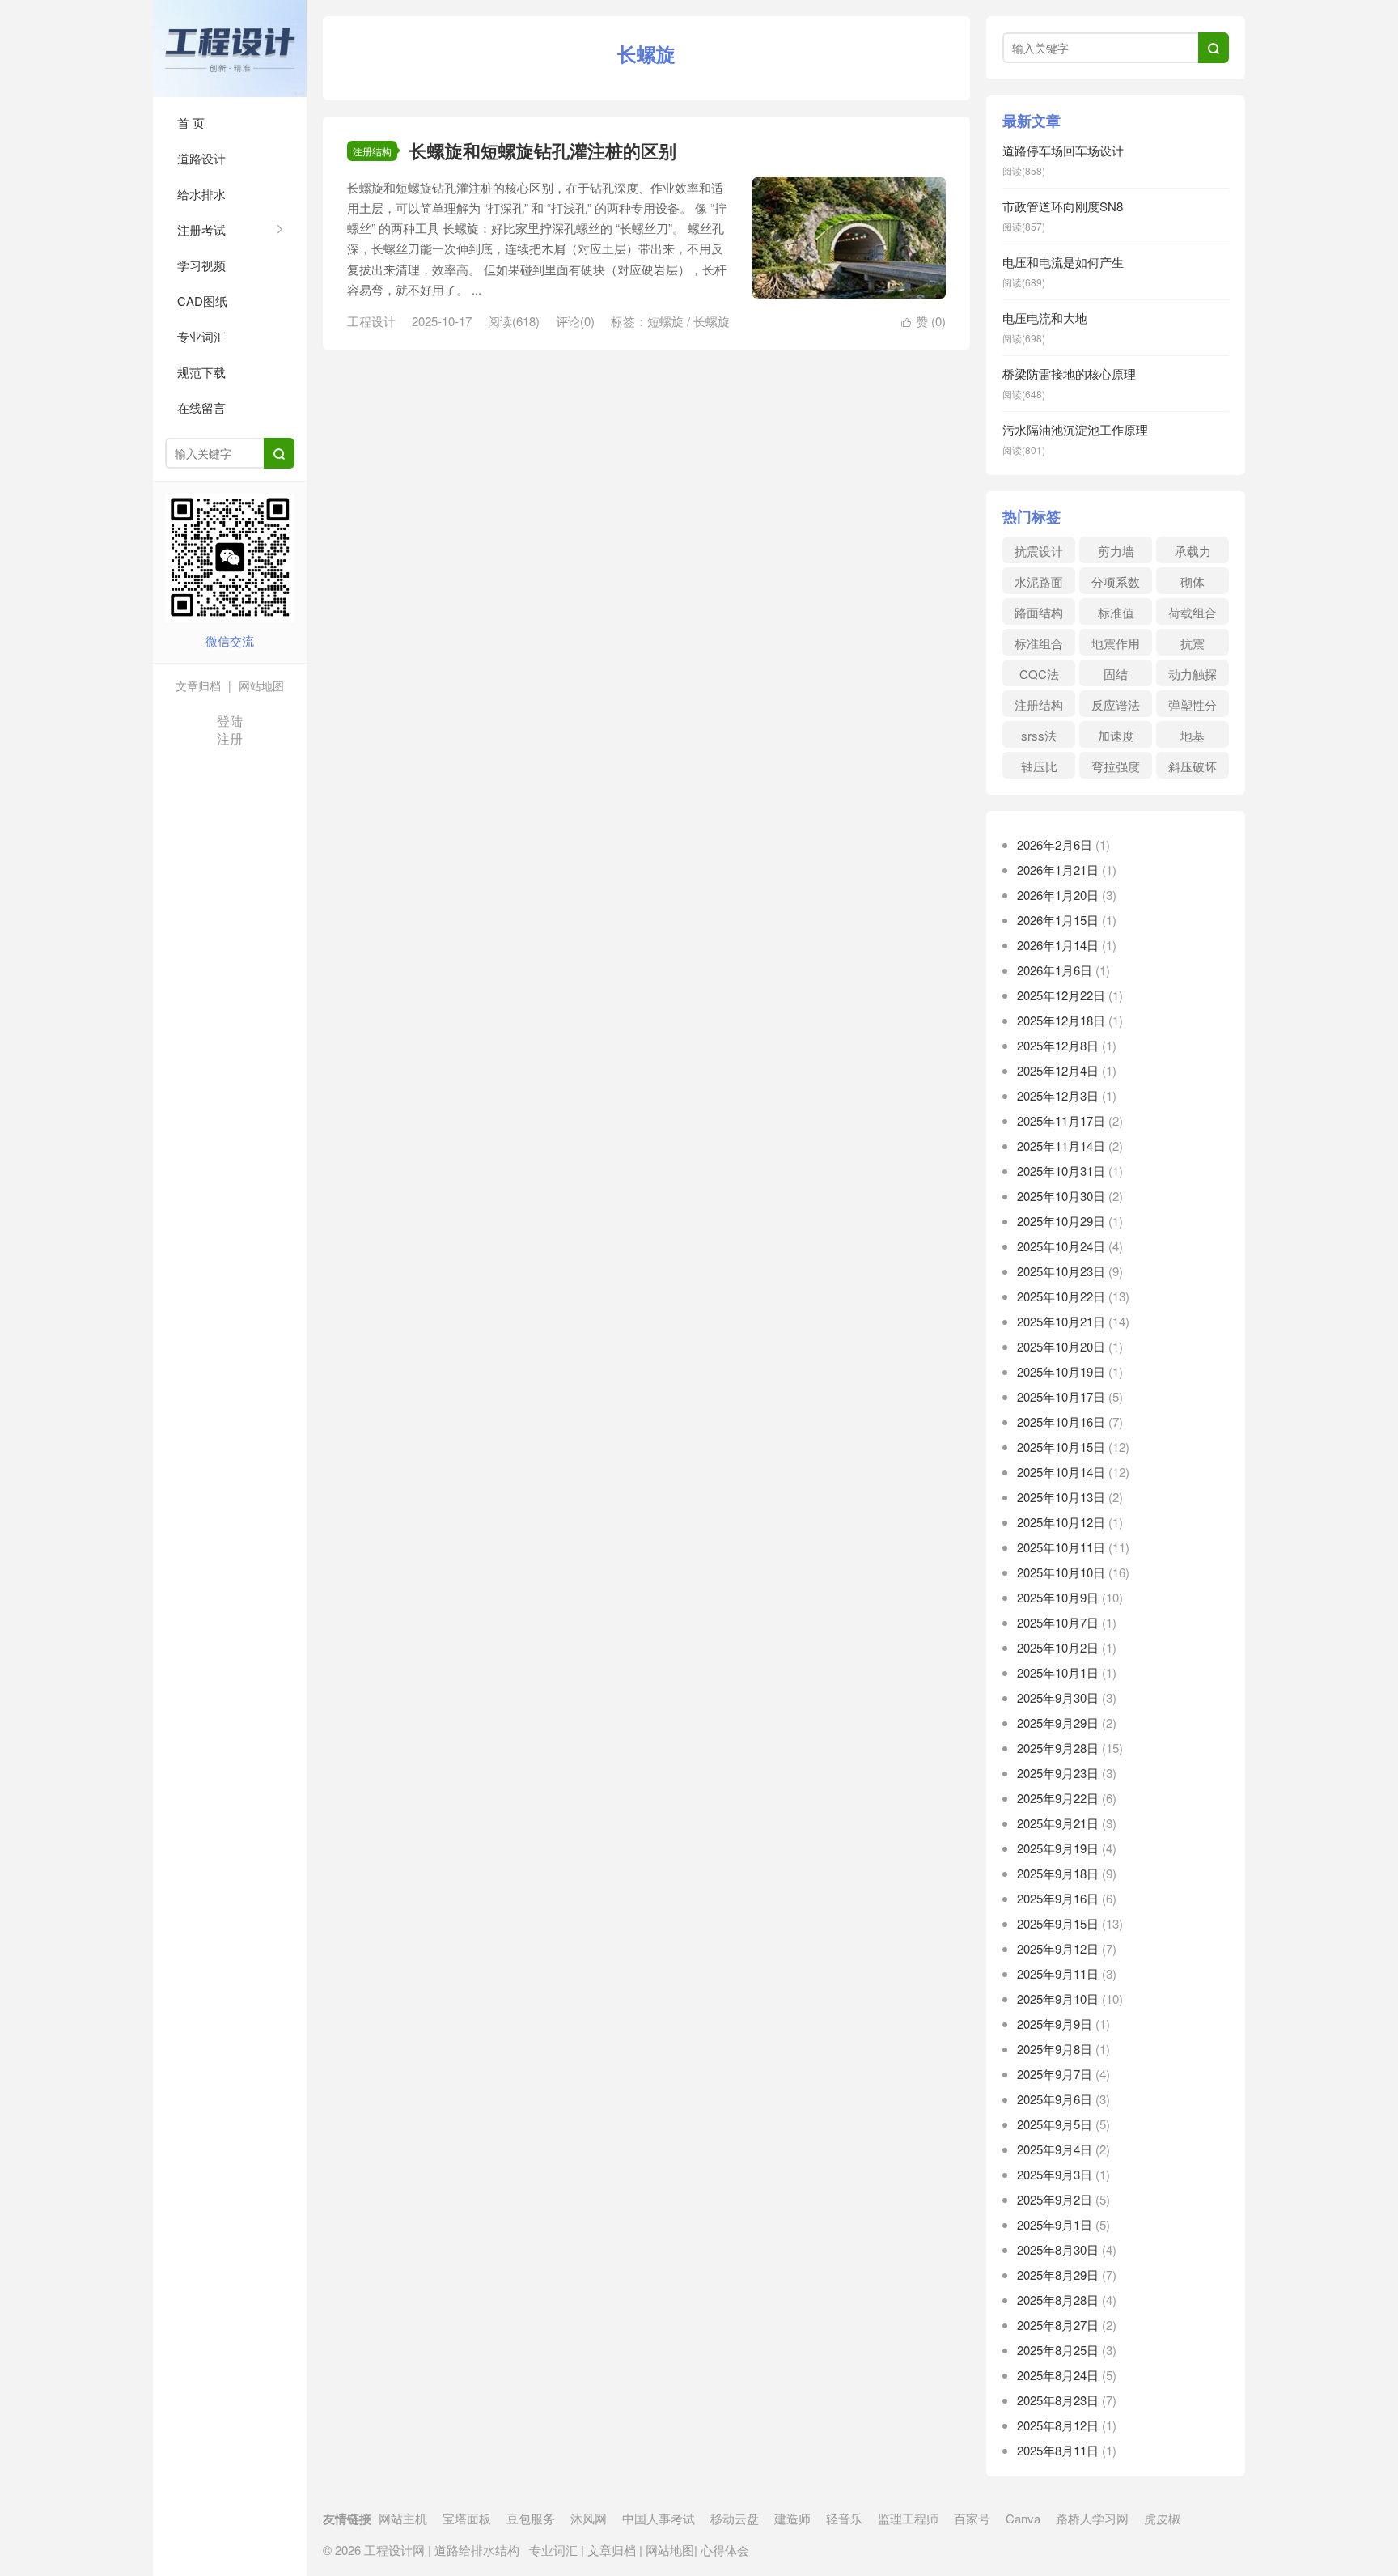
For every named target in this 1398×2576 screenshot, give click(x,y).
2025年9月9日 (1055, 2024)
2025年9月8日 (1055, 2049)
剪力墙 (1116, 551)
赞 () (924, 321)
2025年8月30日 (1058, 2249)
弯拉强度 (1116, 766)
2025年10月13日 (1061, 1497)
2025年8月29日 (1058, 2275)
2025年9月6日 (1055, 2099)
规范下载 (201, 372)
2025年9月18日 (1058, 1873)
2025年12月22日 (1061, 995)
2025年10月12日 (1061, 1522)
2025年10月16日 (1061, 1422)
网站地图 (260, 685)
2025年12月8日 (1058, 1045)
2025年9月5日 (1055, 2124)
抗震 (1193, 643)
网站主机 (403, 2518)
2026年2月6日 (1055, 845)
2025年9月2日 (1055, 2199)
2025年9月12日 (1058, 1948)
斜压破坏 (1193, 766)
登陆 (230, 721)
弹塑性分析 (1193, 707)
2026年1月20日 (1058, 895)
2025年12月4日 (1058, 1070)
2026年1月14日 (1058, 945)
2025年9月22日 (1058, 1798)
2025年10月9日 (1058, 1597)
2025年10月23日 (1061, 1271)
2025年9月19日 (1058, 1848)
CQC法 (1039, 674)
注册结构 (372, 151)
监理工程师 (908, 2518)
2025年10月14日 (1061, 1472)
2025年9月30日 (1058, 1698)
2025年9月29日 (1058, 1723)
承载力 (1193, 551)
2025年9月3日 (1055, 2174)
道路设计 (201, 158)
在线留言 (201, 407)
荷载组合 (1193, 612)
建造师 (792, 2518)
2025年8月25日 (1058, 2350)
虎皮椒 (1162, 2518)
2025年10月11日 (1061, 1547)
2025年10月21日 (1061, 1321)
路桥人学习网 (1092, 2518)
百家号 (972, 2518)
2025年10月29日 (1061, 1221)
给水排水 (201, 194)
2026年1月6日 (1055, 970)
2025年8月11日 (1058, 2450)
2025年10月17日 (1061, 1396)
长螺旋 (712, 321)
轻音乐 (844, 2518)
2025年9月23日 (1058, 1773)
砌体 (1193, 581)
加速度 (1116, 735)
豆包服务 (531, 2518)
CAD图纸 (202, 301)
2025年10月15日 (1061, 1447)
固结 (1116, 674)
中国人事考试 (659, 2518)
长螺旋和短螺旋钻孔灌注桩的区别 (543, 151)
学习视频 (201, 265)
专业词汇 (201, 336)
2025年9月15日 (1058, 1923)
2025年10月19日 (1061, 1371)
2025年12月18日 (1061, 1020)
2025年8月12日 (1058, 2425)
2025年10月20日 (1061, 1346)
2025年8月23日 (1058, 2400)
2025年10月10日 (1061, 1572)
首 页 (191, 123)
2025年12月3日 (1058, 1095)
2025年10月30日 (1061, 1196)
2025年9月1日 (1055, 2224)
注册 (230, 738)
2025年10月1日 (1058, 1672)
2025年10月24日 (1061, 1246)
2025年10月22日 (1061, 1296)
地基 (1193, 735)
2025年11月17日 (1061, 1120)
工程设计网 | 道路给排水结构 (230, 49)
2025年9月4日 (1055, 2149)
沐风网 (589, 2518)
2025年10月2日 (1058, 1647)
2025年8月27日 (1058, 2325)
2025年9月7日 (1055, 2074)
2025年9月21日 (1058, 1823)
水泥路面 (1039, 581)
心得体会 (723, 2550)
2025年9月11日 (1058, 1973)
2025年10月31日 (1061, 1171)
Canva (1023, 2518)
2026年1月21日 (1058, 870)
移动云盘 (735, 2518)
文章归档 (198, 685)
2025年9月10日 (1058, 1999)
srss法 (1039, 735)
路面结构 (1039, 612)
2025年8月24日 (1058, 2375)
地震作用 (1116, 643)
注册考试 (201, 229)
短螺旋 (665, 321)
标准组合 (1039, 643)
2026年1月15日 (1058, 920)
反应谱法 (1116, 704)
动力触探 (1193, 674)
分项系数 (1116, 581)
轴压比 (1039, 766)
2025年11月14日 (1061, 1146)
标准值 (1116, 612)
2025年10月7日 (1058, 1622)
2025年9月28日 (1058, 1748)
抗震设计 (1039, 551)
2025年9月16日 (1058, 1898)
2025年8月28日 (1058, 2300)
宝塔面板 (467, 2518)
